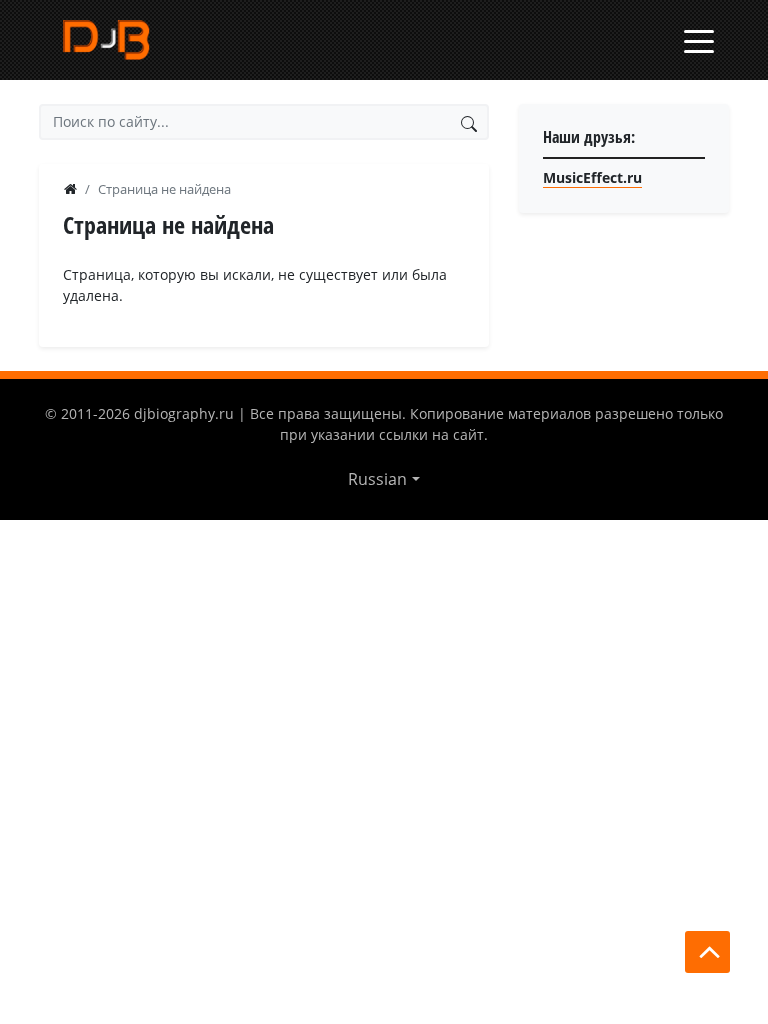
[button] (383, 479)
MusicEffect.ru (592, 177)
